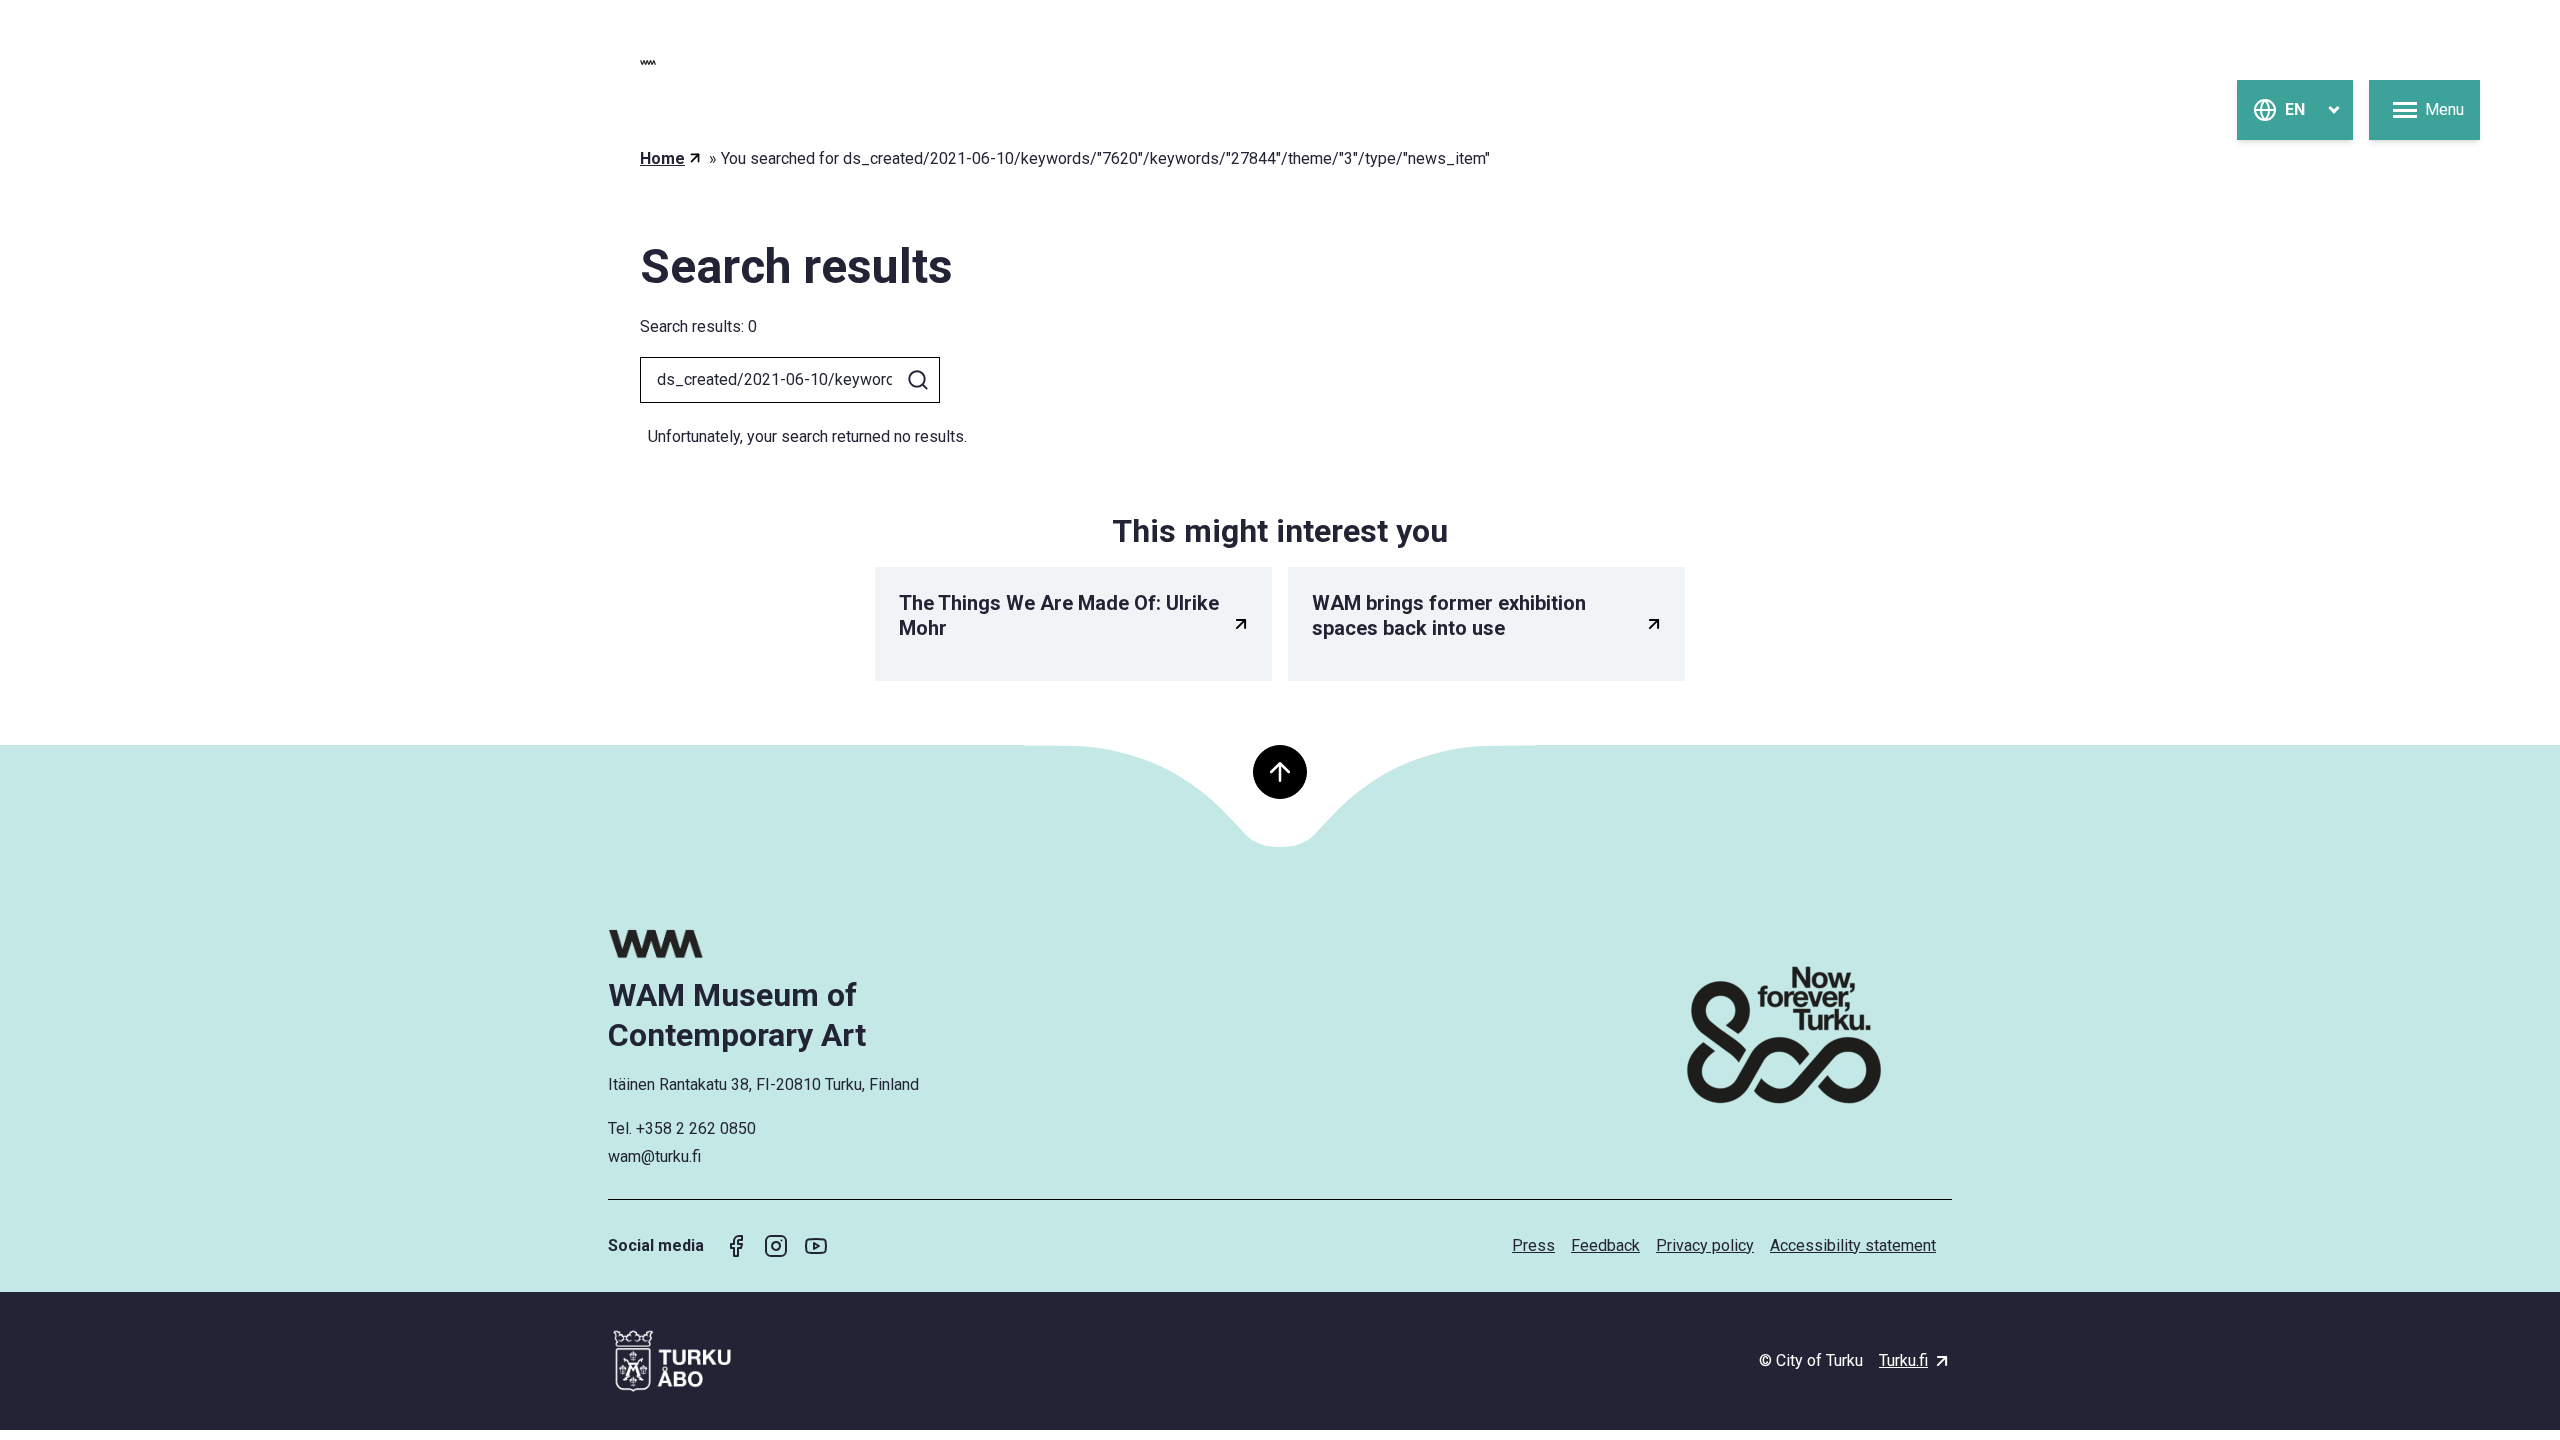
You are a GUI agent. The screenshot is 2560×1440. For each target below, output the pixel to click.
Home (662, 158)
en (2295, 109)
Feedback (1605, 1245)
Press (1533, 1245)
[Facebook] (736, 1246)
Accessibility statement (1853, 1245)
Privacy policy (1705, 1245)
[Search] (918, 380)
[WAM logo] (767, 943)
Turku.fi (1903, 1360)
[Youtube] (816, 1246)
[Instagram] (776, 1246)
